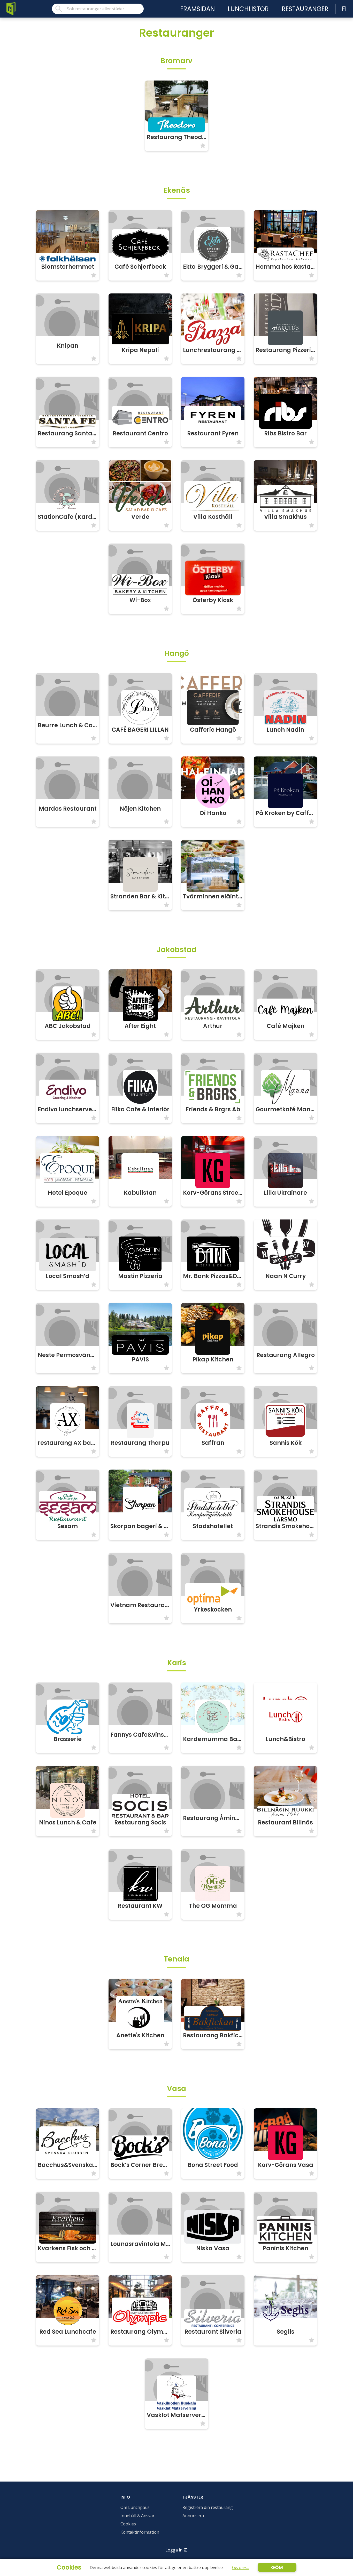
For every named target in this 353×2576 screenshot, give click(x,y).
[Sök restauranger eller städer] (98, 9)
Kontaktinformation (140, 2532)
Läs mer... (241, 2567)
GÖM (277, 2567)
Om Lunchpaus (135, 2507)
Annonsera (193, 2516)
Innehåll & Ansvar (137, 2516)
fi (344, 9)
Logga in (174, 2550)
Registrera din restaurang (208, 2507)
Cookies (128, 2524)
